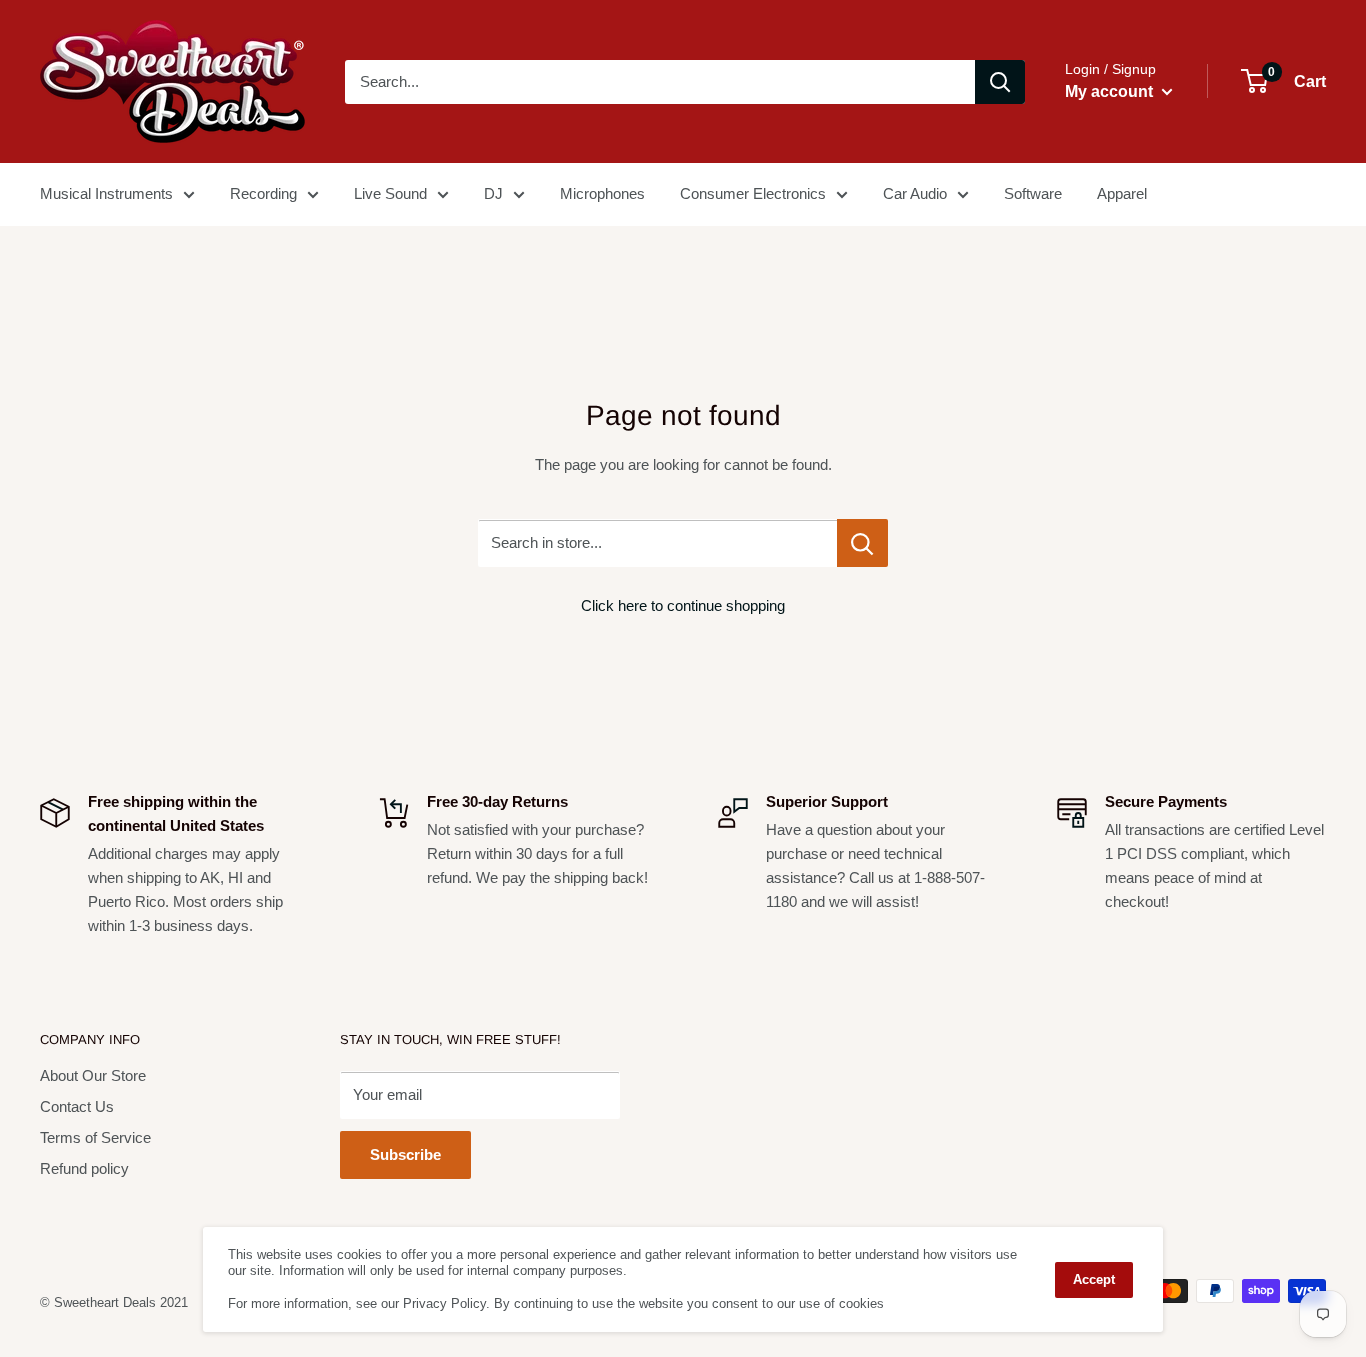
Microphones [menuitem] (602, 193)
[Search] (1000, 82)
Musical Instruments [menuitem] (106, 193)
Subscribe (405, 1154)
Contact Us (77, 1106)
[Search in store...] (862, 543)
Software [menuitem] (1033, 193)
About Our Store (93, 1075)
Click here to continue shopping (683, 605)
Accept (1094, 1279)
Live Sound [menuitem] (390, 193)
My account (1111, 91)
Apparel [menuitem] (1122, 193)
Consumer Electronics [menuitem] (753, 193)
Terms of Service (95, 1137)
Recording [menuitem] (263, 193)
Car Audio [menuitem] (915, 193)
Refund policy (84, 1168)
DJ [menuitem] (493, 193)
